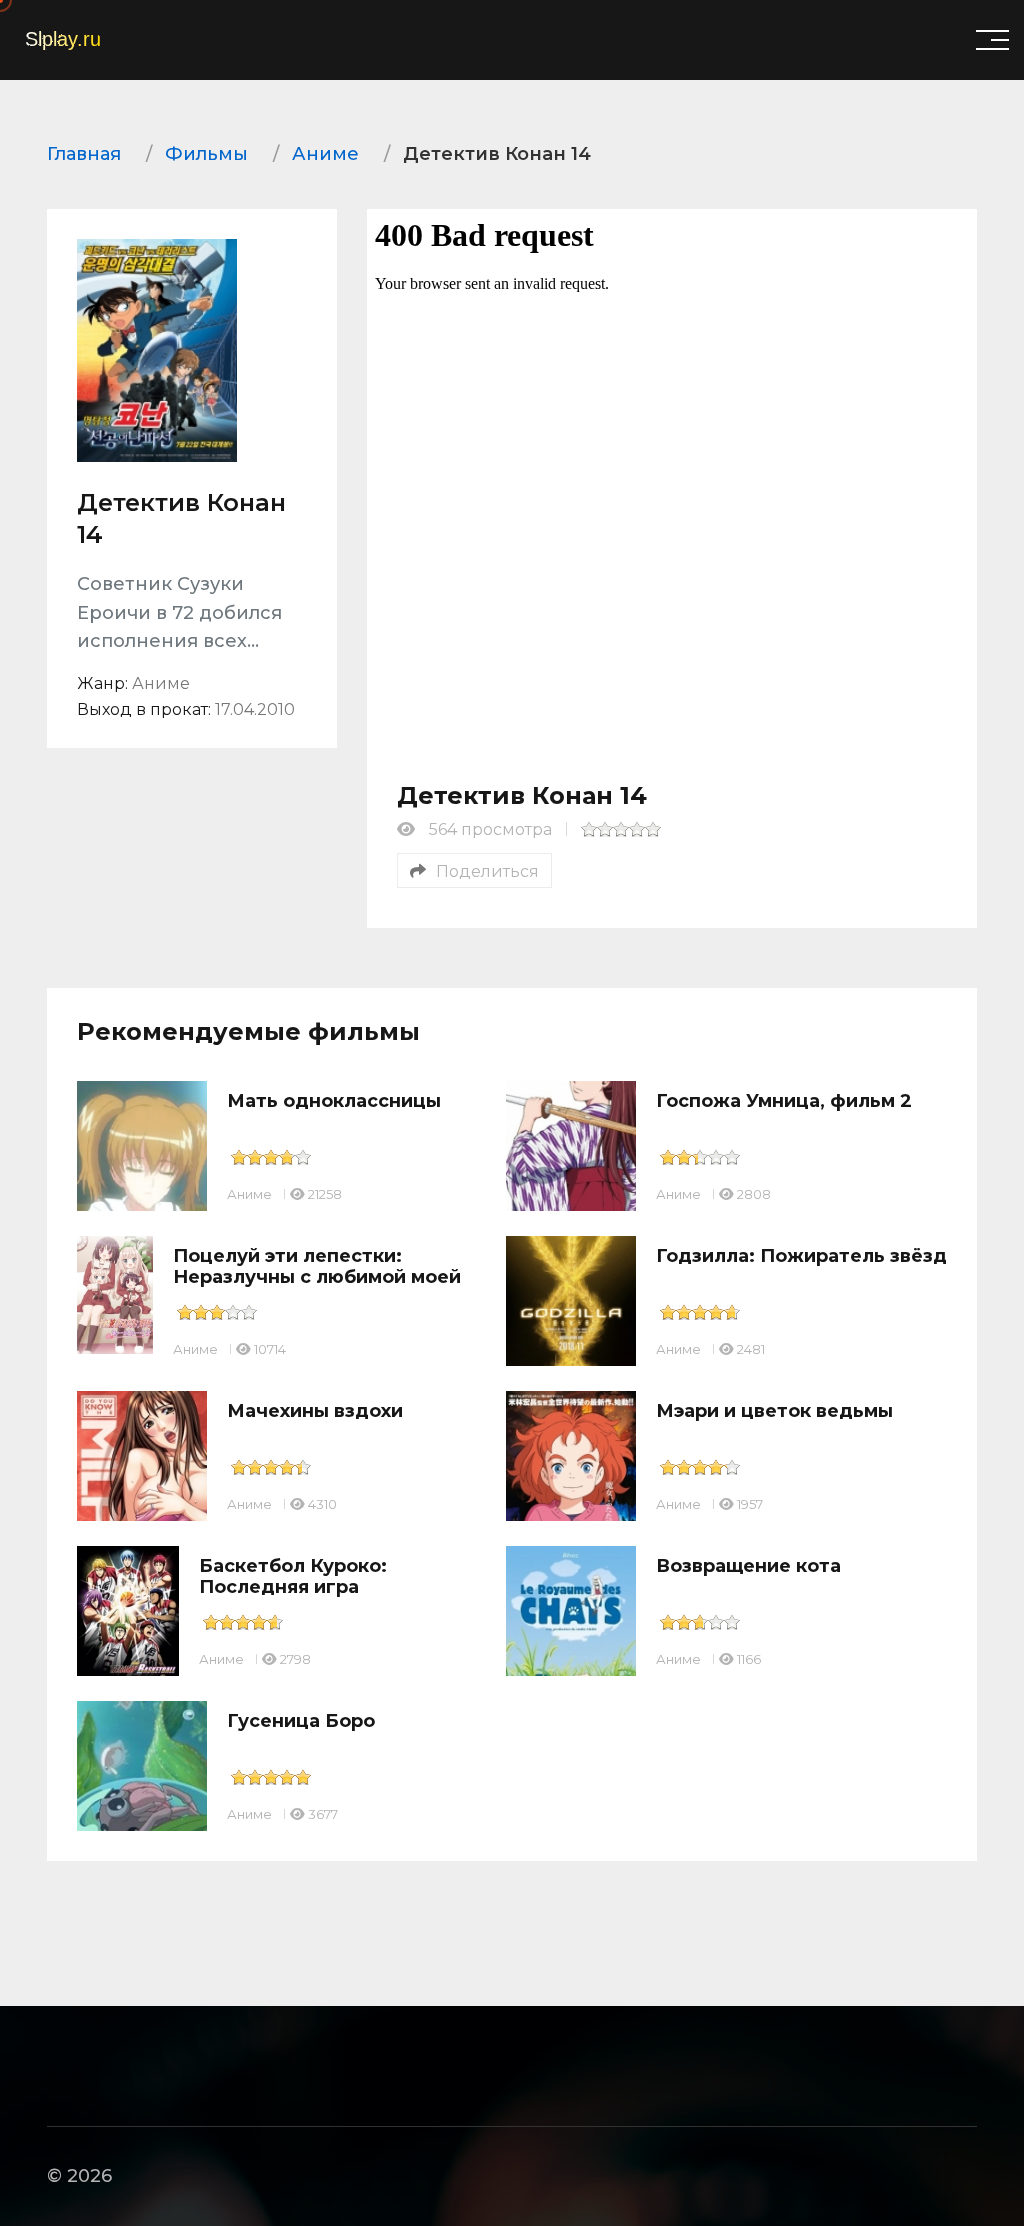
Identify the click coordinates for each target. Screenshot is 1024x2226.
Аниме (249, 1194)
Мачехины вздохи (315, 1411)
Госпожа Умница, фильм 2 (784, 1101)
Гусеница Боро (301, 1721)
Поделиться (487, 871)
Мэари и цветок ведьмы (774, 1411)
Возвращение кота (748, 1566)
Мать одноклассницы (334, 1101)
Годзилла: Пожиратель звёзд (801, 1256)
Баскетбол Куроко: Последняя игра (293, 1577)
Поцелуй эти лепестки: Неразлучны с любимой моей (317, 1267)
